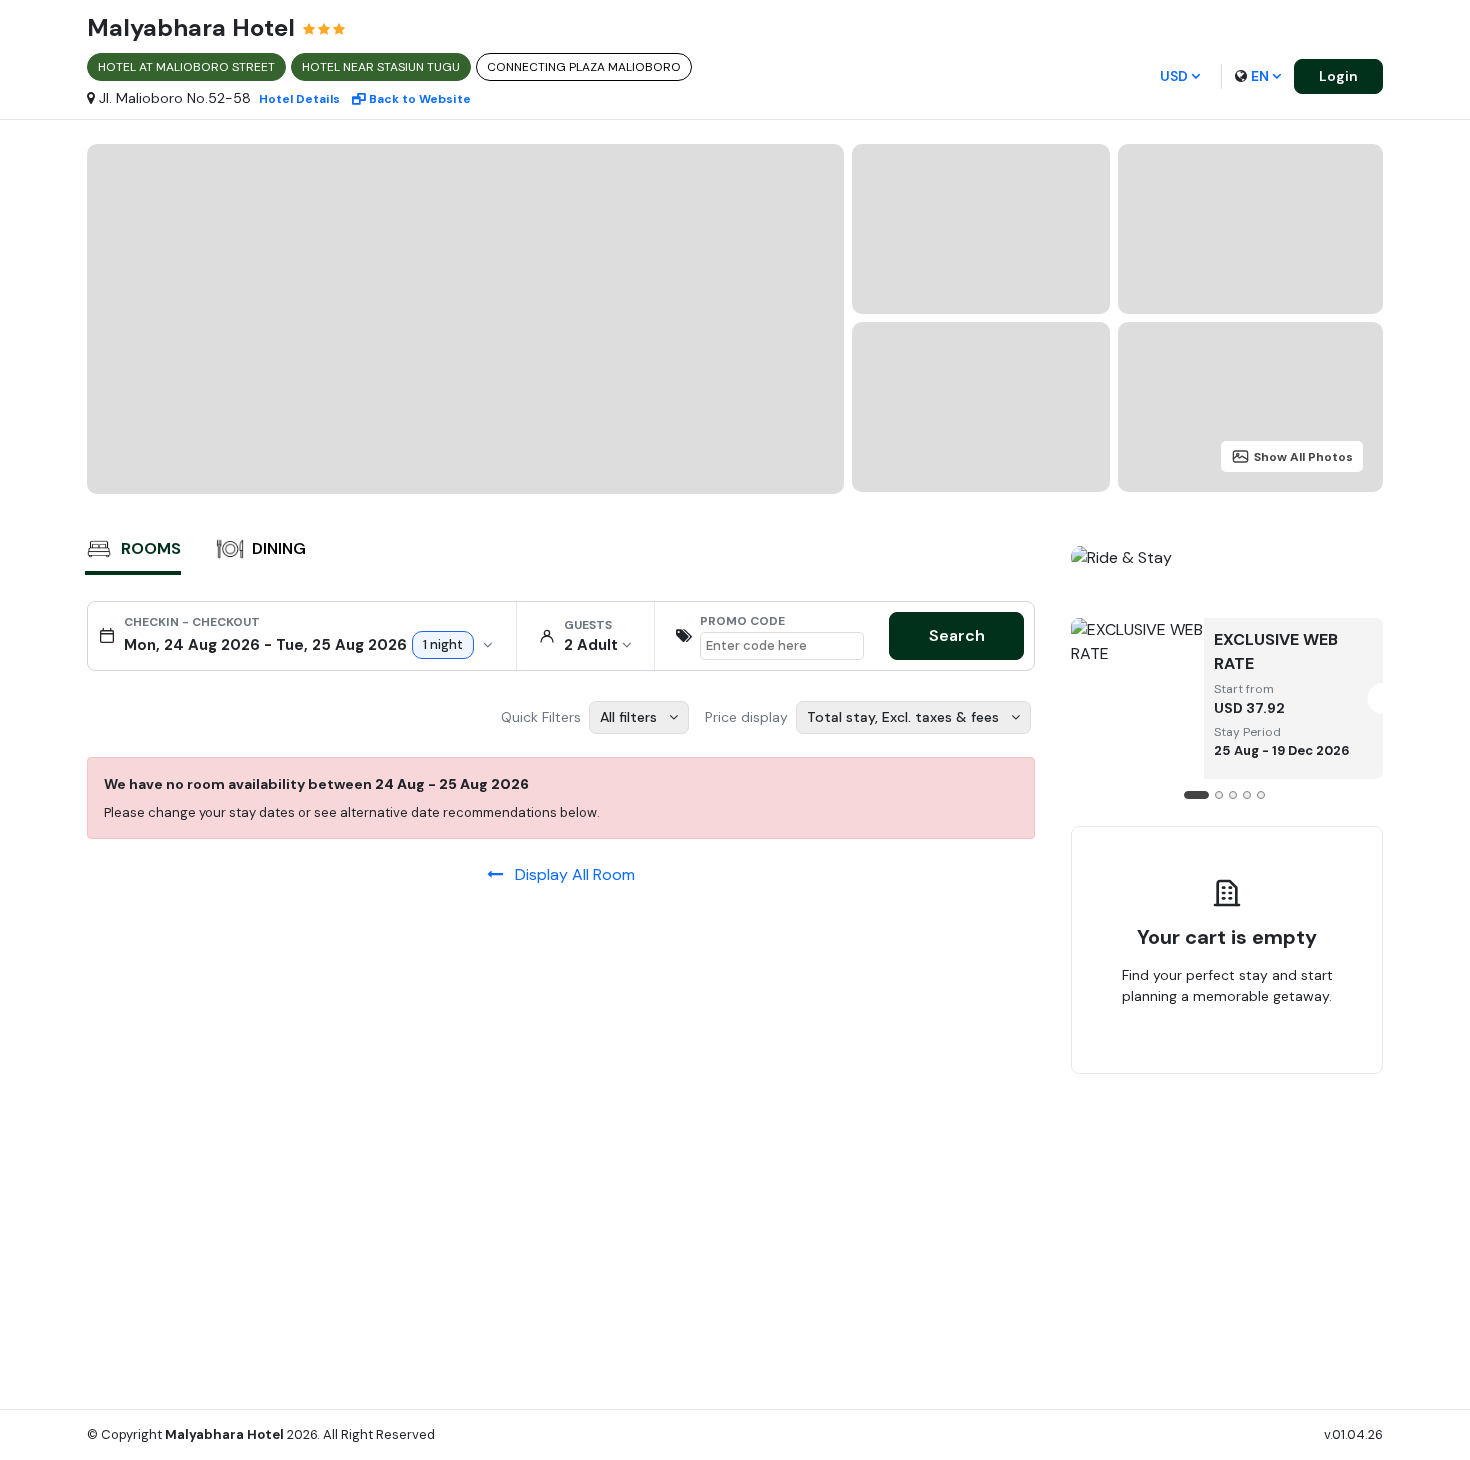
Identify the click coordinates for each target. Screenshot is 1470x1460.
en (1260, 76)
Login (1338, 76)
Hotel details (299, 99)
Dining (279, 548)
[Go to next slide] (1365, 686)
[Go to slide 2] (1219, 795)
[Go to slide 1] (1196, 795)
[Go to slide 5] (1261, 795)
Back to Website (420, 99)
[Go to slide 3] (1233, 795)
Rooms (151, 548)
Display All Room (569, 874)
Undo (1273, 1059)
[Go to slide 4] (1247, 795)
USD (1174, 76)
